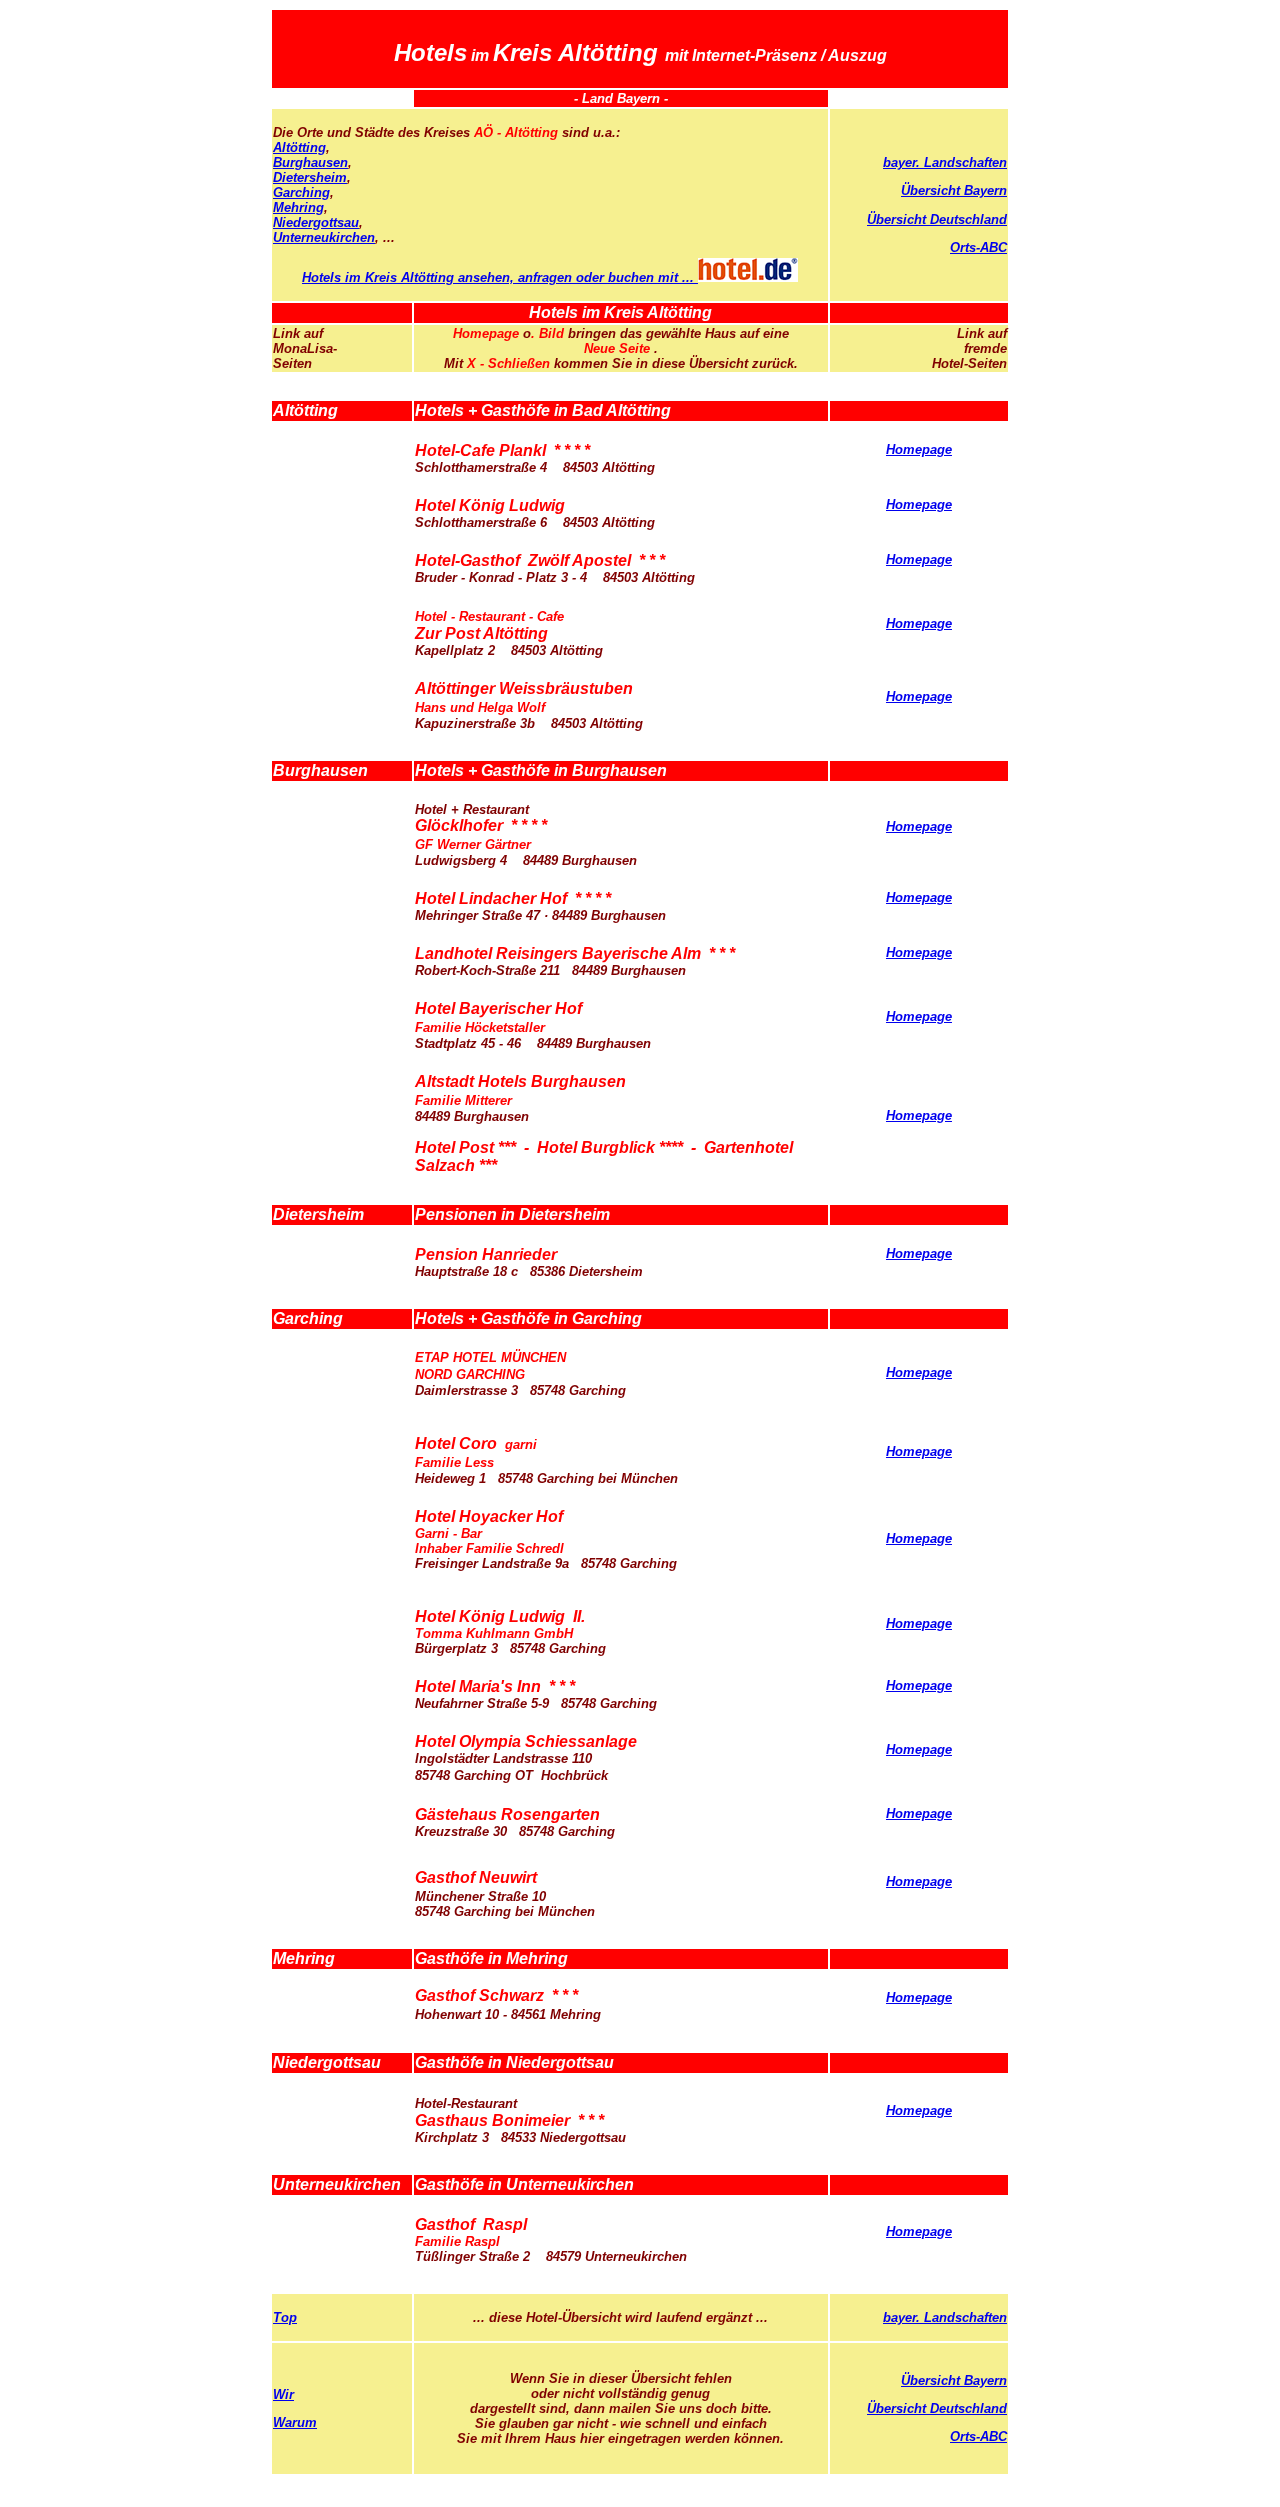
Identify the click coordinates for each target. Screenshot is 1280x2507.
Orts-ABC (978, 247)
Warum (295, 2422)
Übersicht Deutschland (937, 219)
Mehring (298, 207)
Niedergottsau (316, 222)
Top (285, 2317)
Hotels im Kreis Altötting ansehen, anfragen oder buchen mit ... (500, 277)
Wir (283, 2394)
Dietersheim (310, 177)
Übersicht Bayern (954, 190)
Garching (301, 192)
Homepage (919, 449)
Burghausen (310, 162)
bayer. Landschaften (945, 162)
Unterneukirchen (324, 237)
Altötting (299, 147)
